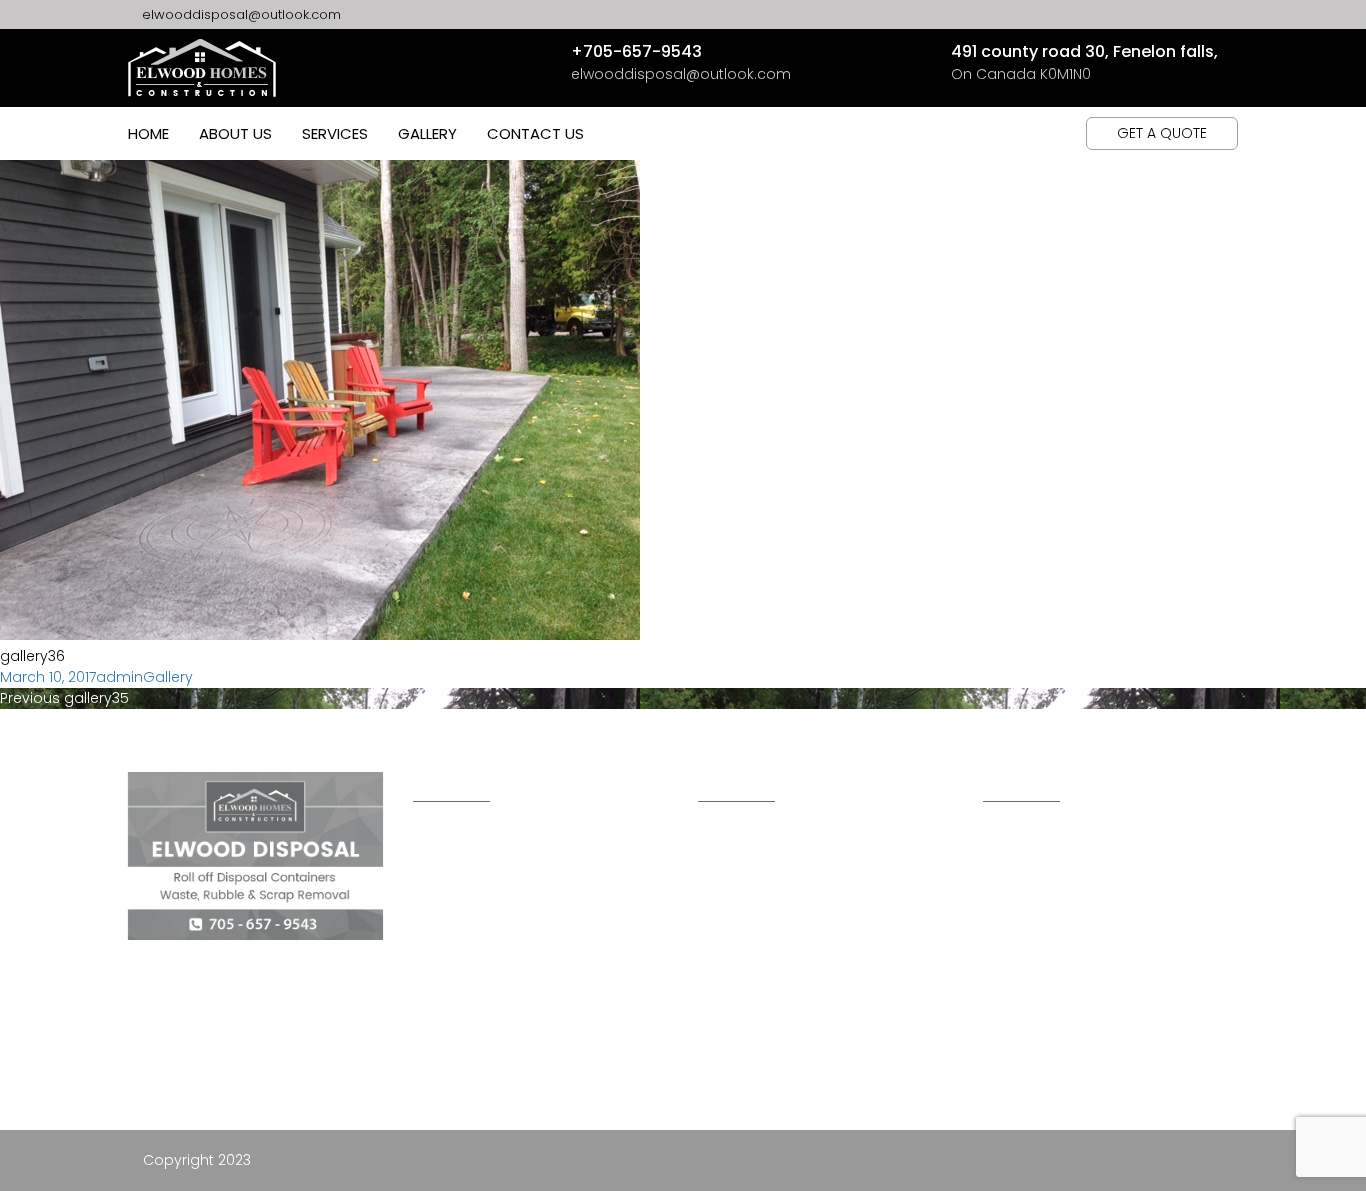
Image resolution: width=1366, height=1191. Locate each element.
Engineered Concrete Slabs (797, 977)
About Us (235, 133)
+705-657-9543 (636, 51)
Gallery (427, 133)
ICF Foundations (758, 933)
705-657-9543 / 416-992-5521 (1101, 895)
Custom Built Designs (777, 844)
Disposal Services (762, 1065)
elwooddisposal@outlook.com (239, 14)
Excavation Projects (776, 1021)
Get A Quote (1162, 133)
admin (119, 677)
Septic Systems (750, 1109)
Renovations (744, 888)
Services (335, 133)
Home (148, 133)
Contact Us (535, 133)
